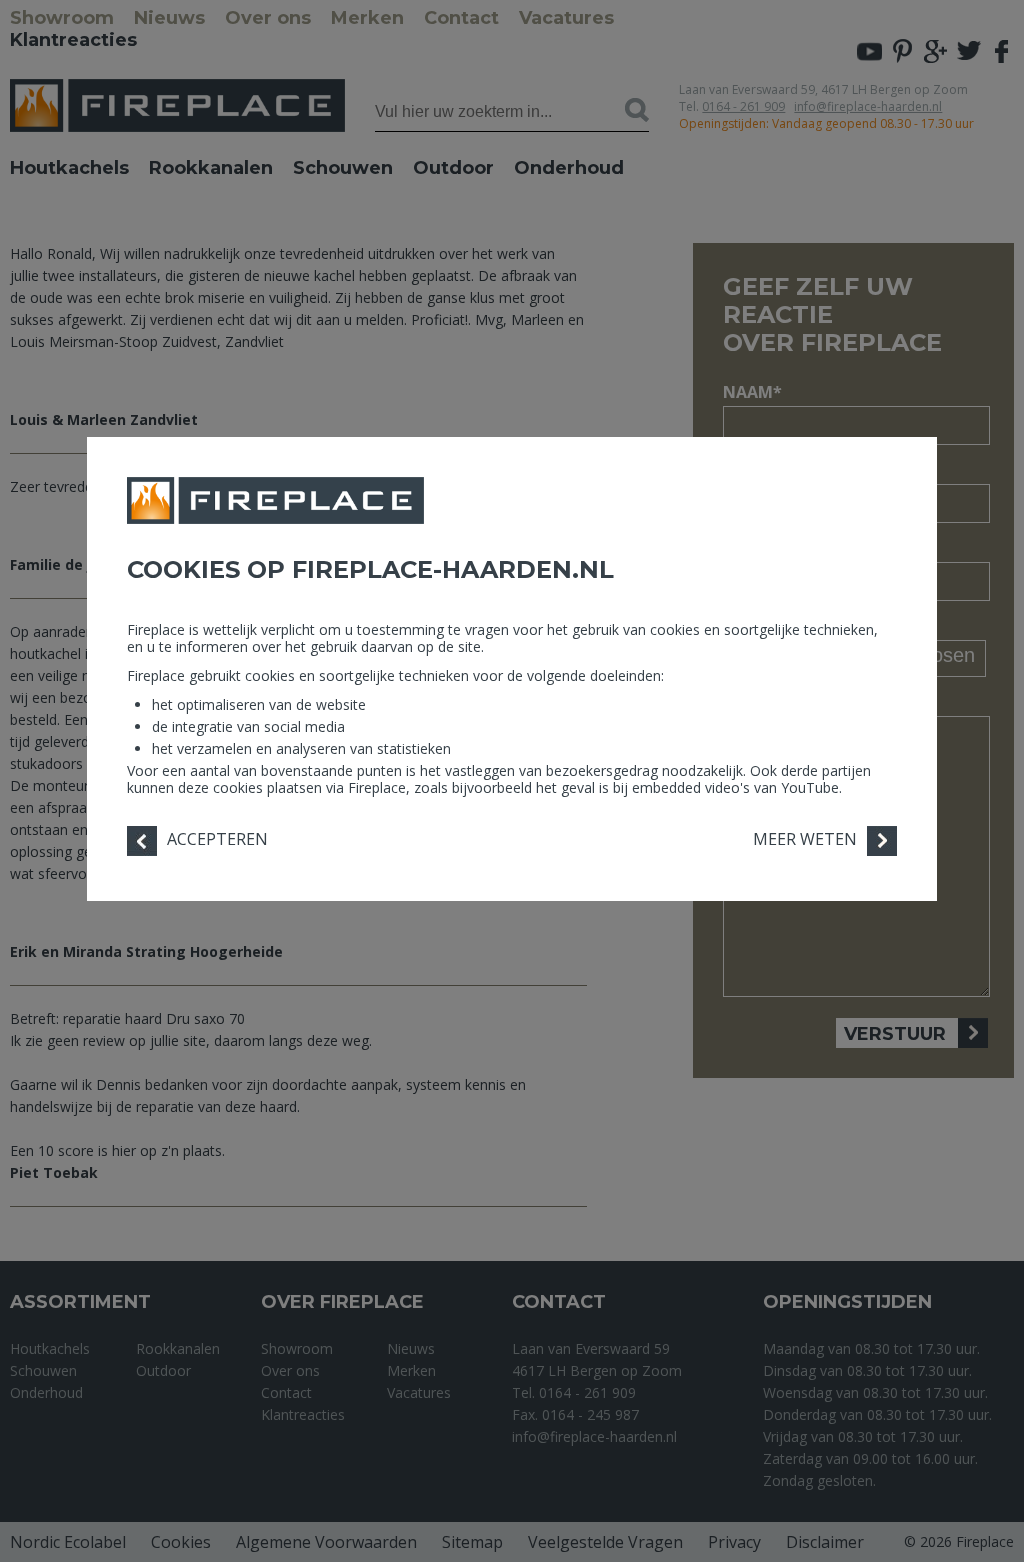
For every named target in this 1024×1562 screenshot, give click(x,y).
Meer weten (805, 839)
